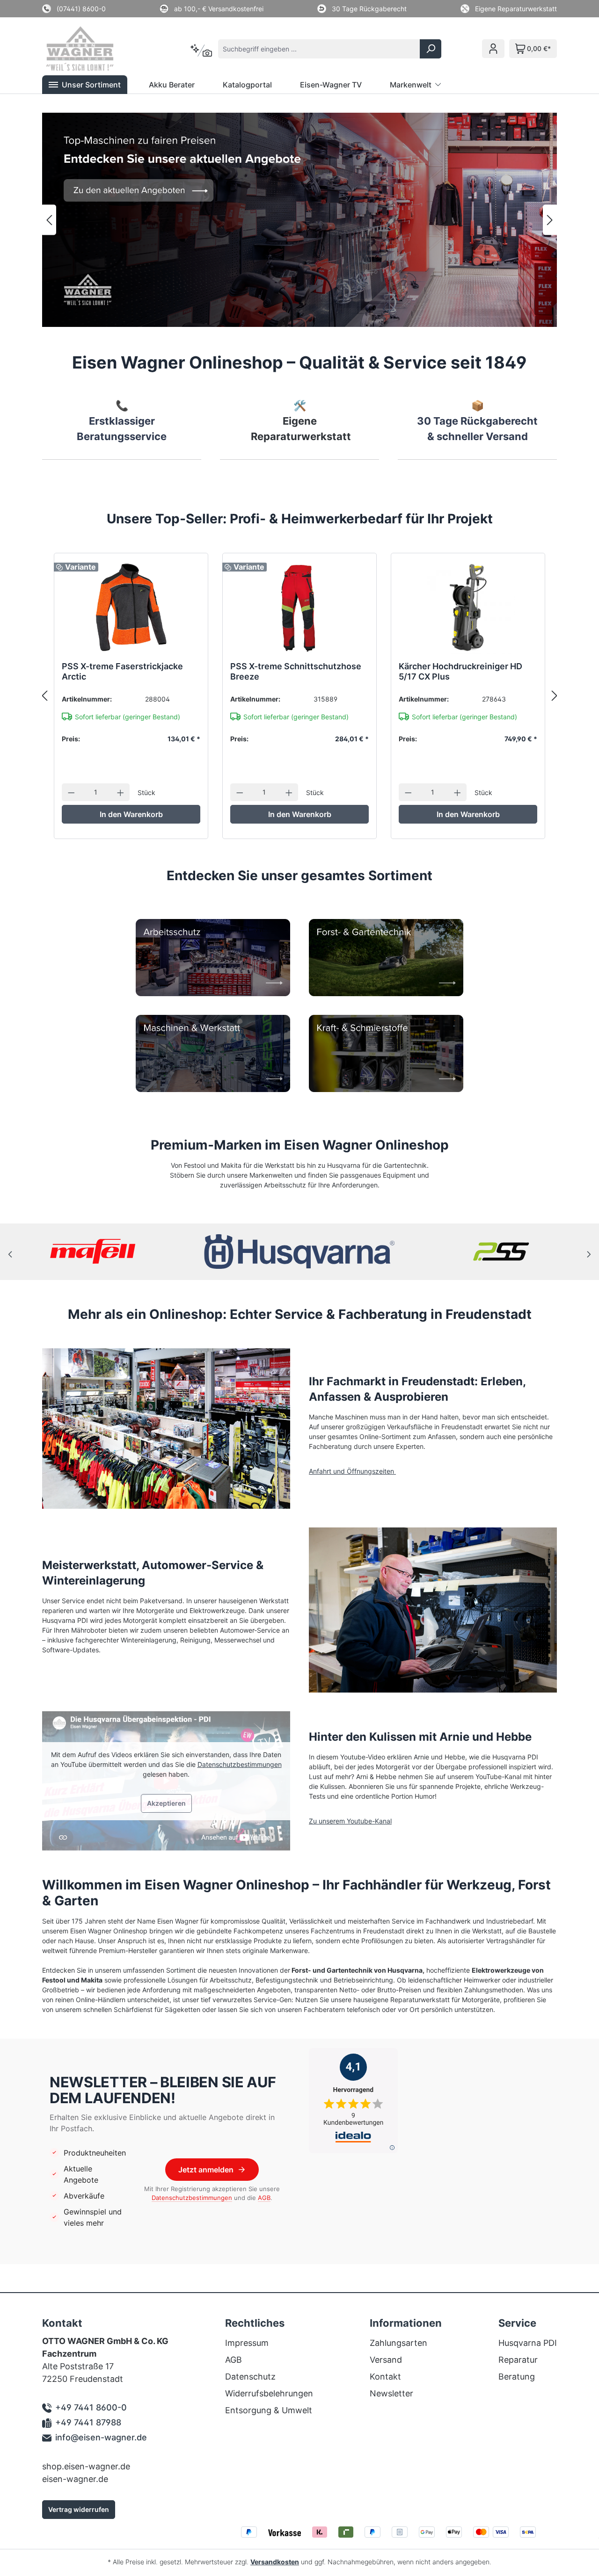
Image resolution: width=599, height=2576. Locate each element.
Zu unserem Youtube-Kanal (350, 1821)
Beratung (517, 2377)
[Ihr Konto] (493, 49)
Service (517, 2323)
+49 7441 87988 (88, 2422)
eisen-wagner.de (75, 2479)
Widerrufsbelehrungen (269, 2393)
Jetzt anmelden (206, 2170)
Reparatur (518, 2360)
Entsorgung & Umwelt (269, 2410)
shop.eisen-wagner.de (86, 2466)
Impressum (247, 2343)
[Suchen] (431, 49)
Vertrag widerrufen (79, 2509)
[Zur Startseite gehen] (93, 49)
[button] (85, 85)
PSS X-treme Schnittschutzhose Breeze (296, 671)
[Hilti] (95, 1252)
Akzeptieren (166, 1803)
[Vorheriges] (49, 220)
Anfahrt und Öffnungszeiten (352, 1471)
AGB (264, 2198)
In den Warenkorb (131, 814)
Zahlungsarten (398, 2343)
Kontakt (385, 2377)
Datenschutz (250, 2377)
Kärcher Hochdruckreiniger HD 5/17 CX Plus (460, 671)
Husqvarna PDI (528, 2343)
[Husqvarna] (300, 1252)
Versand (386, 2360)
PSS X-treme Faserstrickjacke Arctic (122, 671)
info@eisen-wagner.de (101, 2437)
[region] (299, 220)
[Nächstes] (550, 220)
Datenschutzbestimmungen (240, 1764)
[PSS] (504, 1252)
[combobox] (319, 49)
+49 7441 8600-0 (91, 2407)
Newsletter (391, 2393)
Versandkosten (275, 2562)
